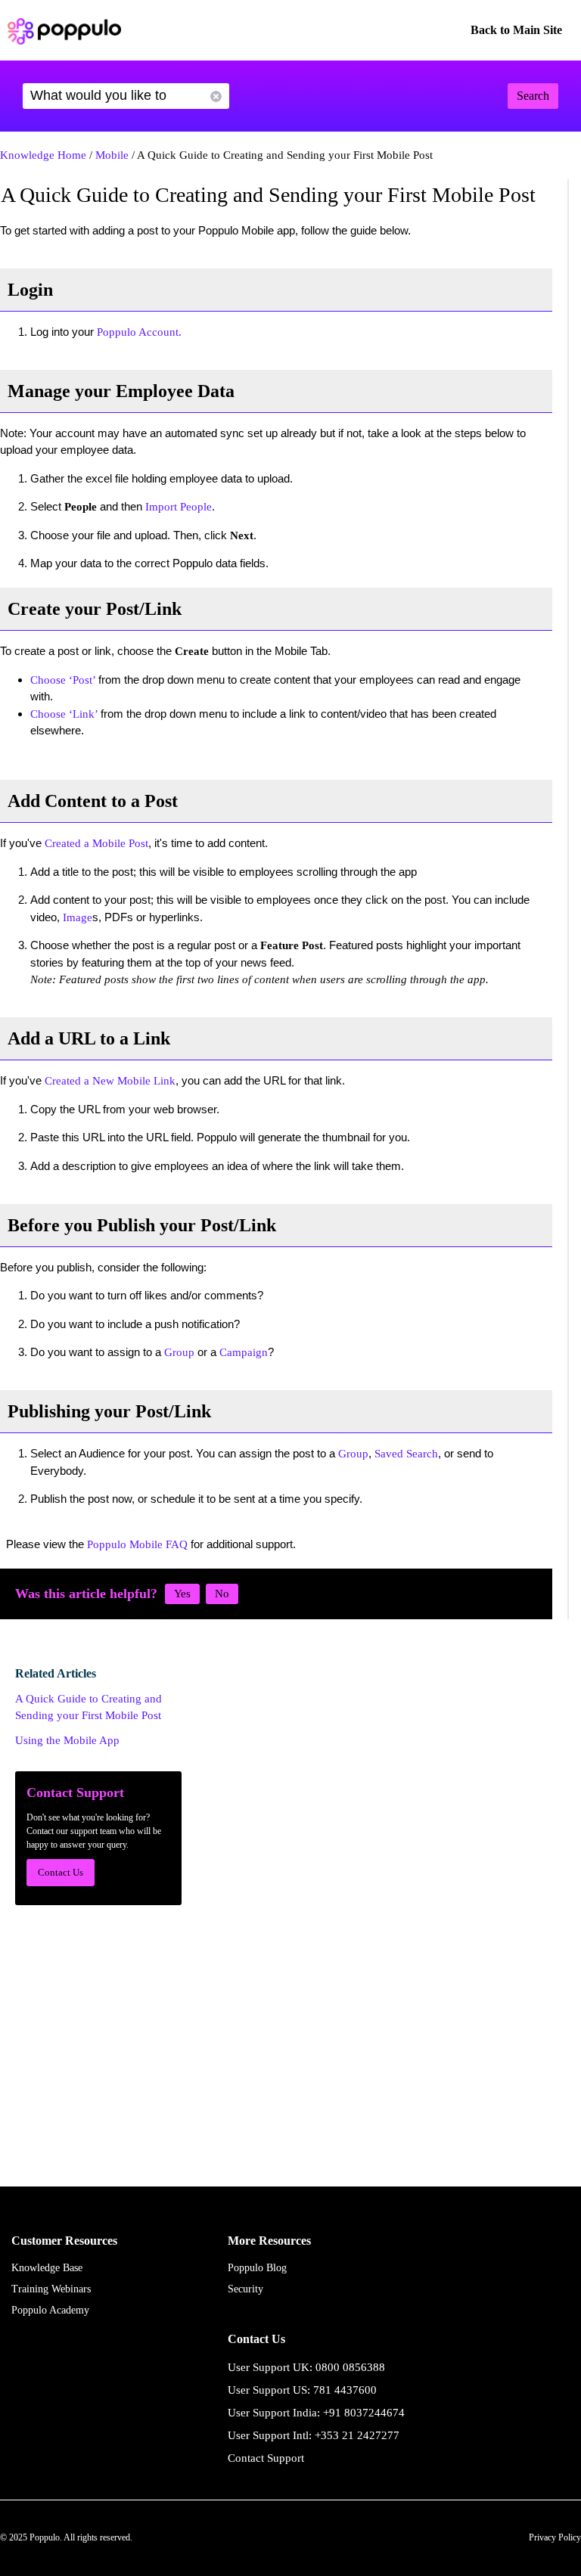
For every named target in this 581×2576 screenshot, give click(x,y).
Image (78, 917)
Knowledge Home (43, 155)
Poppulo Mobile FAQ (137, 1544)
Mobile (112, 155)
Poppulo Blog (257, 2268)
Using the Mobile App (67, 1740)
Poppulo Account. (139, 332)
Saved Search (406, 1454)
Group (179, 1352)
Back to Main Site (516, 30)
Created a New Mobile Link (110, 1081)
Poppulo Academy (50, 2310)
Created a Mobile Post (96, 843)
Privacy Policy (555, 2537)
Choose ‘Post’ (64, 680)
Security (245, 2289)
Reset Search (216, 96)
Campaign (244, 1352)
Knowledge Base (47, 2268)
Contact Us (61, 1872)
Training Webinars (51, 2289)
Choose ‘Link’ (65, 714)
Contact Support (266, 2458)
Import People (179, 507)
